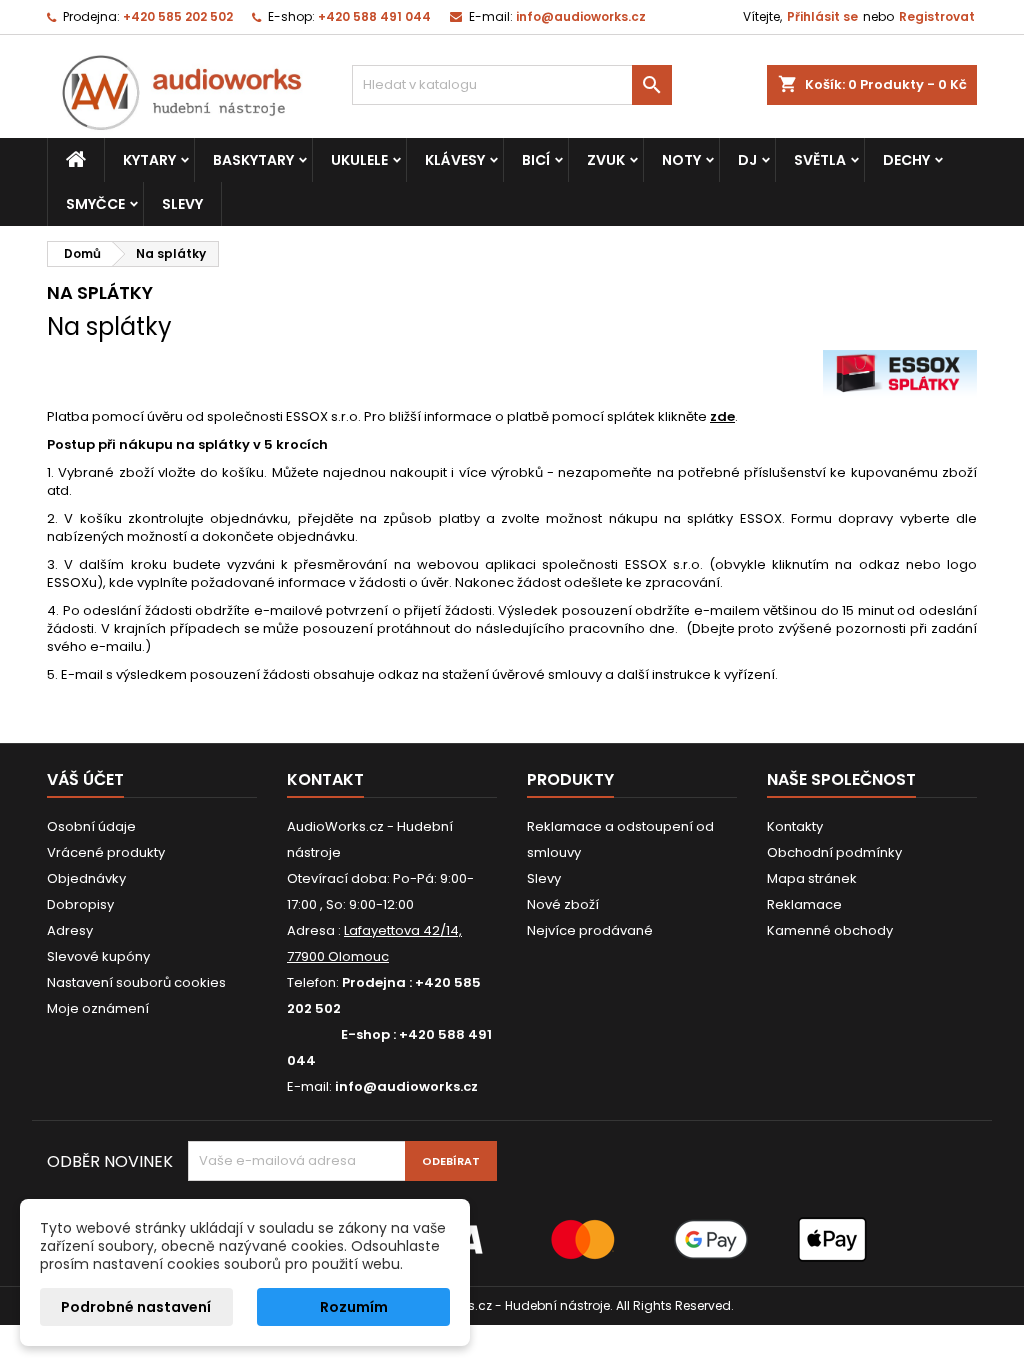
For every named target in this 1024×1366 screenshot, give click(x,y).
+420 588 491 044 (374, 16)
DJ (747, 160)
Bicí (536, 160)
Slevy (182, 204)
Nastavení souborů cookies (136, 982)
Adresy (70, 930)
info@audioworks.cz (581, 16)
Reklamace (804, 904)
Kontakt (325, 779)
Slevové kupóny (98, 956)
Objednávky (86, 878)
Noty (681, 160)
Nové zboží (563, 904)
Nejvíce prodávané (590, 930)
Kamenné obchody (830, 930)
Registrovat (937, 16)
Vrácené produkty (106, 852)
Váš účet (85, 779)
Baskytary (253, 160)
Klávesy (455, 160)
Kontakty (795, 826)
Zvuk (606, 160)
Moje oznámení (98, 1008)
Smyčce (95, 204)
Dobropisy (80, 904)
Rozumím (354, 1307)
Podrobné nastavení (136, 1307)
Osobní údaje (91, 826)
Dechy (906, 160)
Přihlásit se (822, 16)
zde (722, 416)
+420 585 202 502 (178, 16)
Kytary (149, 160)
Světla (820, 160)
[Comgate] (512, 1238)
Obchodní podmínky (834, 852)
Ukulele (359, 160)
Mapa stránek (812, 878)
